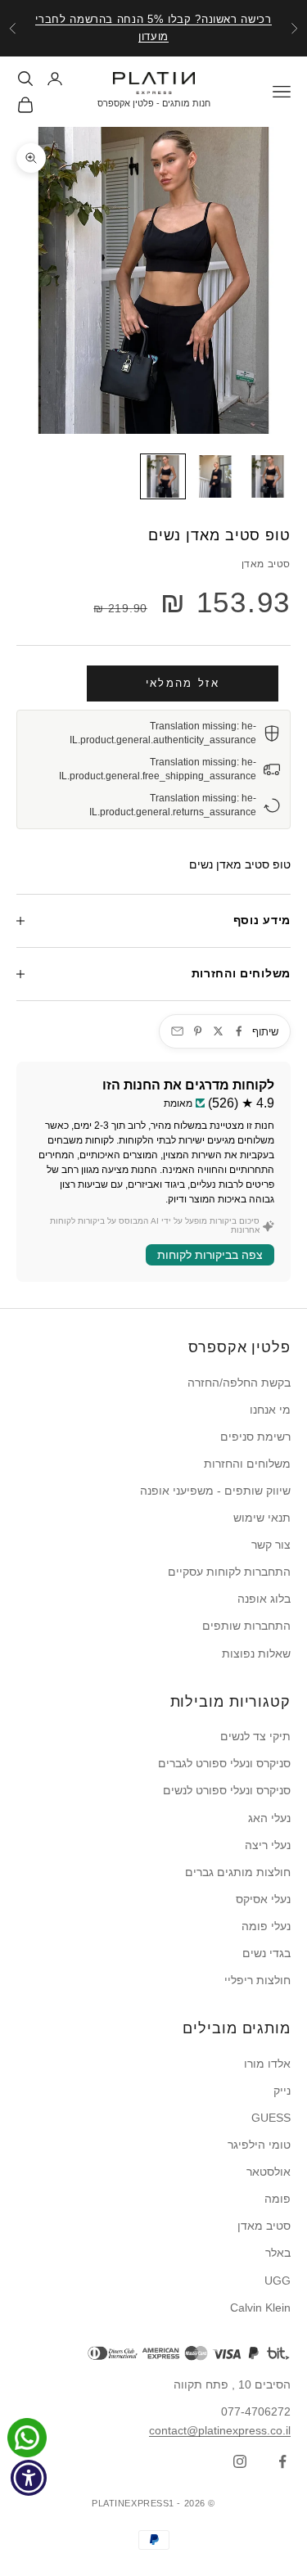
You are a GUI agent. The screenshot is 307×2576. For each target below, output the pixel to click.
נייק (282, 2091)
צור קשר (271, 1545)
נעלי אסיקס (263, 1899)
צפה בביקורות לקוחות (210, 1255)
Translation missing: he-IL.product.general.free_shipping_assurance (158, 769)
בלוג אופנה (264, 1599)
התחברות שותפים (246, 1626)
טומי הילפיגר (259, 2145)
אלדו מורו (267, 2064)
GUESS (271, 2118)
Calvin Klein (260, 2308)
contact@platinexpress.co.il (220, 2430)
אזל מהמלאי (183, 683)
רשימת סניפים (255, 1437)
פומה (278, 2199)
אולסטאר (269, 2172)
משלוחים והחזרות (247, 1464)
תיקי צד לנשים (255, 1736)
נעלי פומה (266, 1926)
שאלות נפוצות (256, 1653)
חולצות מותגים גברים (238, 1872)
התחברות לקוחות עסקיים (229, 1572)
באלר (278, 2253)
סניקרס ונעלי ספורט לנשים (227, 1790)
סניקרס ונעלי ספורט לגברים (224, 1763)
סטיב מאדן (266, 564)
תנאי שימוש (262, 1518)
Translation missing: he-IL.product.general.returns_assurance (173, 805)
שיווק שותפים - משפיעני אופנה (215, 1491)
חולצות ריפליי (257, 1980)
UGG (278, 2281)
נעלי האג (269, 1818)
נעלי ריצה (268, 1845)
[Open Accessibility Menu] (29, 2478)
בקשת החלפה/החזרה (239, 1383)
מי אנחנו (270, 1410)
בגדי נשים (266, 1953)
